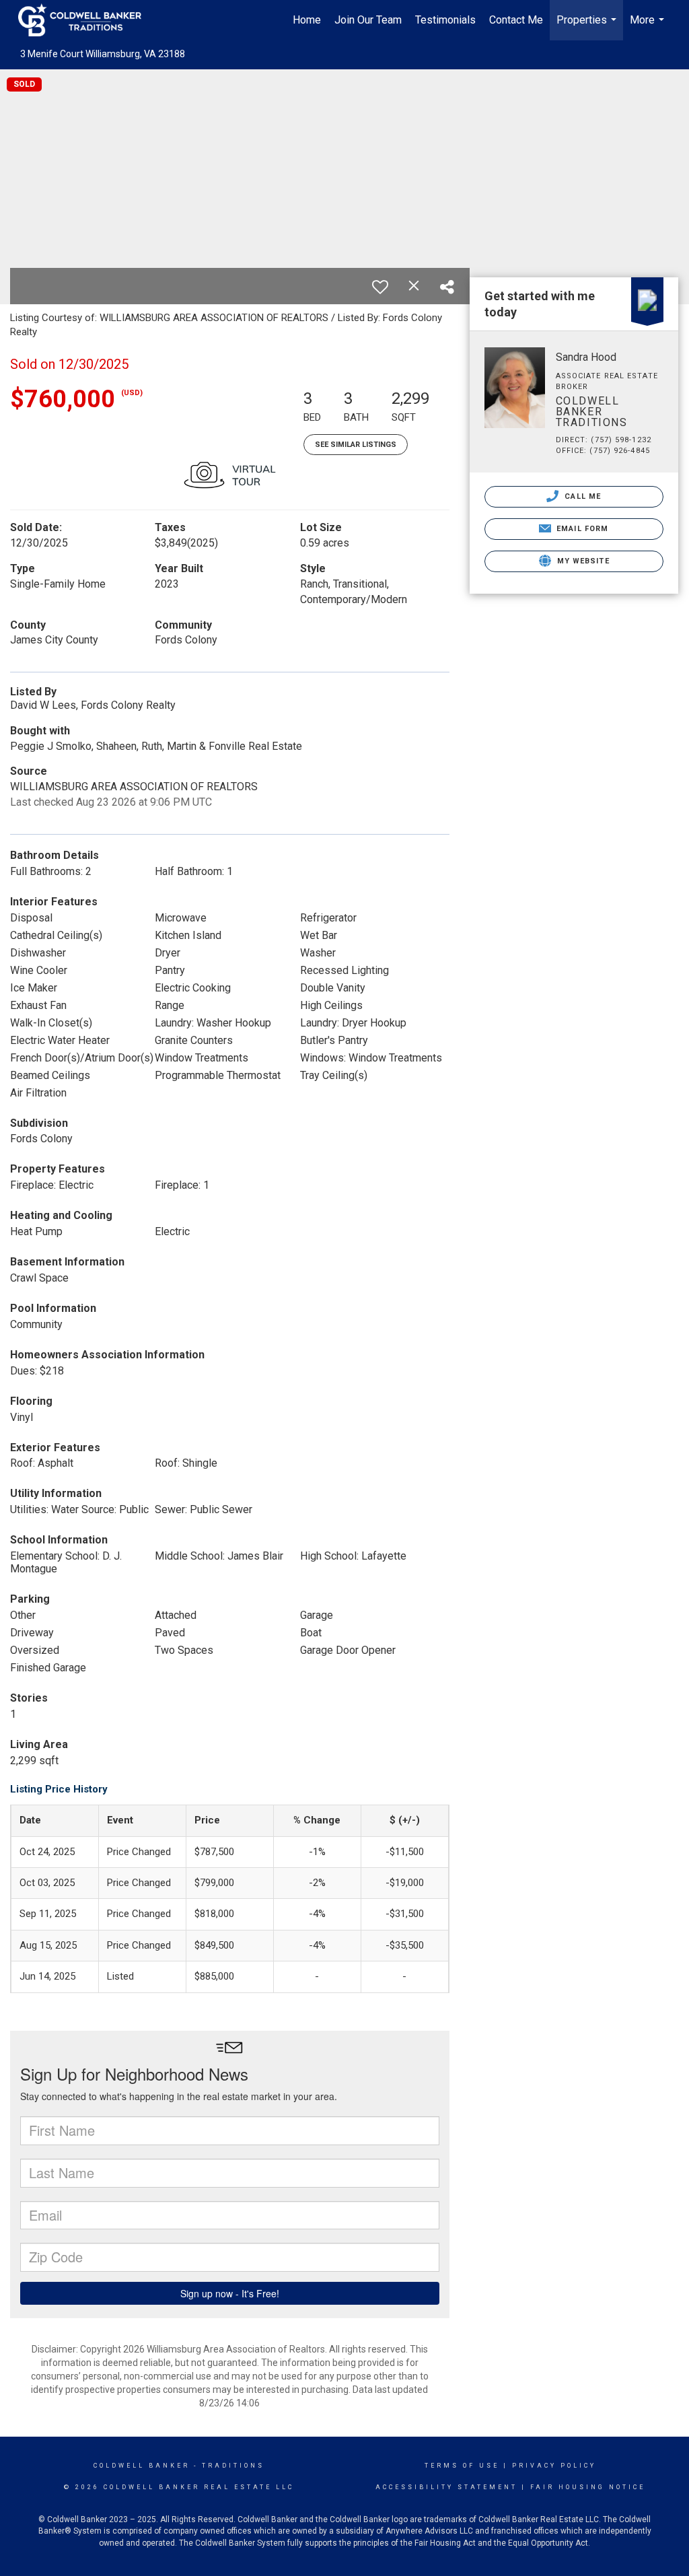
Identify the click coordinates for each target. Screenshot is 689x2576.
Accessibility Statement (446, 2487)
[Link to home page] (86, 20)
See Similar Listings (356, 445)
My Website (582, 561)
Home (307, 20)
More (649, 27)
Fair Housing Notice (588, 2487)
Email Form (581, 529)
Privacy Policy (554, 2466)
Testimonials (445, 20)
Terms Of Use (462, 2466)
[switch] (380, 287)
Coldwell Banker (142, 2466)
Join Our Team (368, 20)
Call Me (581, 496)
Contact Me (516, 20)
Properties (588, 27)
